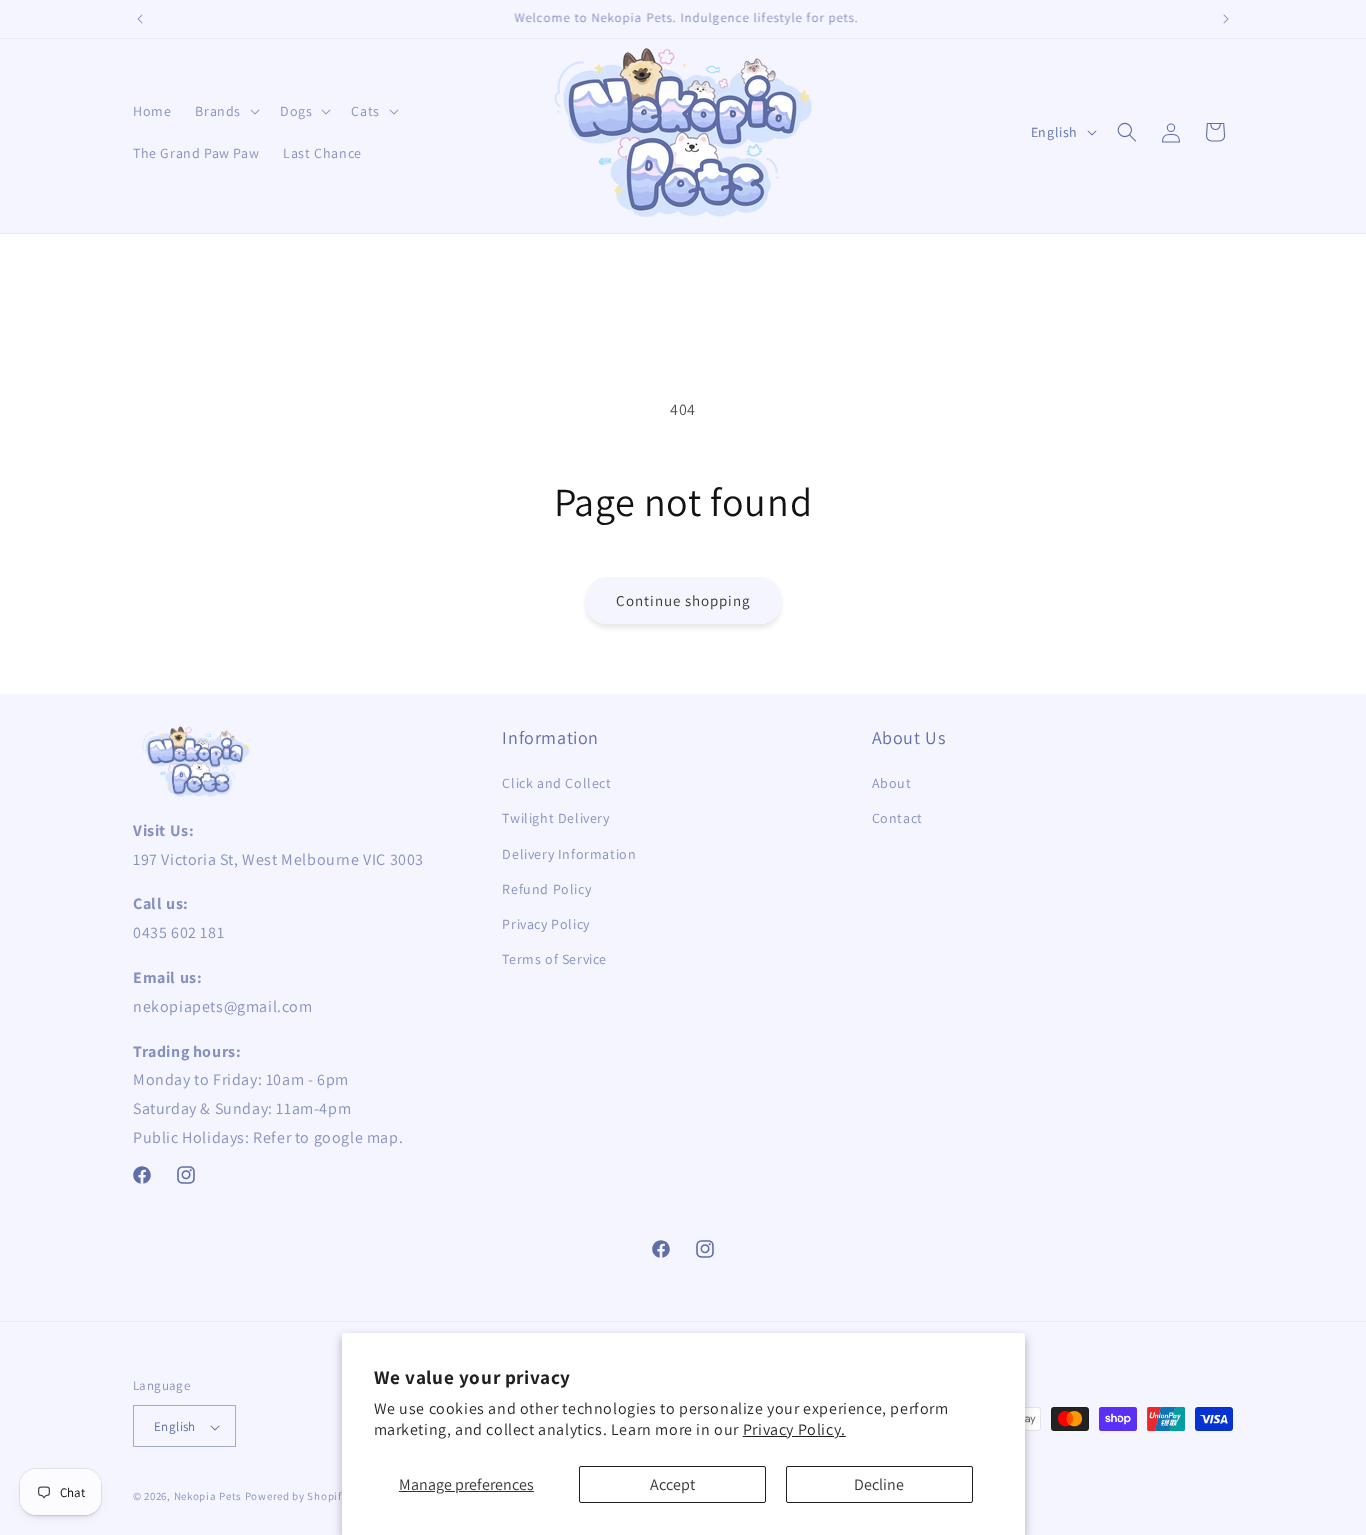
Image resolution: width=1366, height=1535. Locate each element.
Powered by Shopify (296, 1497)
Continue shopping (683, 600)
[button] (225, 111)
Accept (672, 1484)
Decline (879, 1484)
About (892, 784)
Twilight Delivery (555, 819)
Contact (897, 819)
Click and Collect (556, 784)
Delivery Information (569, 854)
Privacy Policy (545, 924)
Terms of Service (554, 959)
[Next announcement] (1226, 19)
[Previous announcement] (140, 19)
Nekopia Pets (208, 1497)
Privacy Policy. (794, 1429)
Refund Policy (546, 889)
